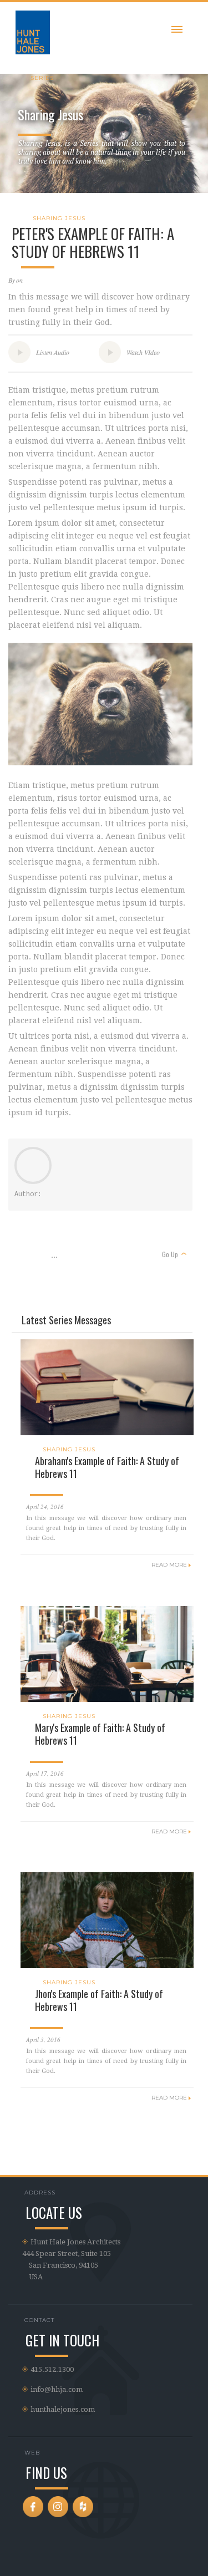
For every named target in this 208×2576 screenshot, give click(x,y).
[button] (177, 27)
